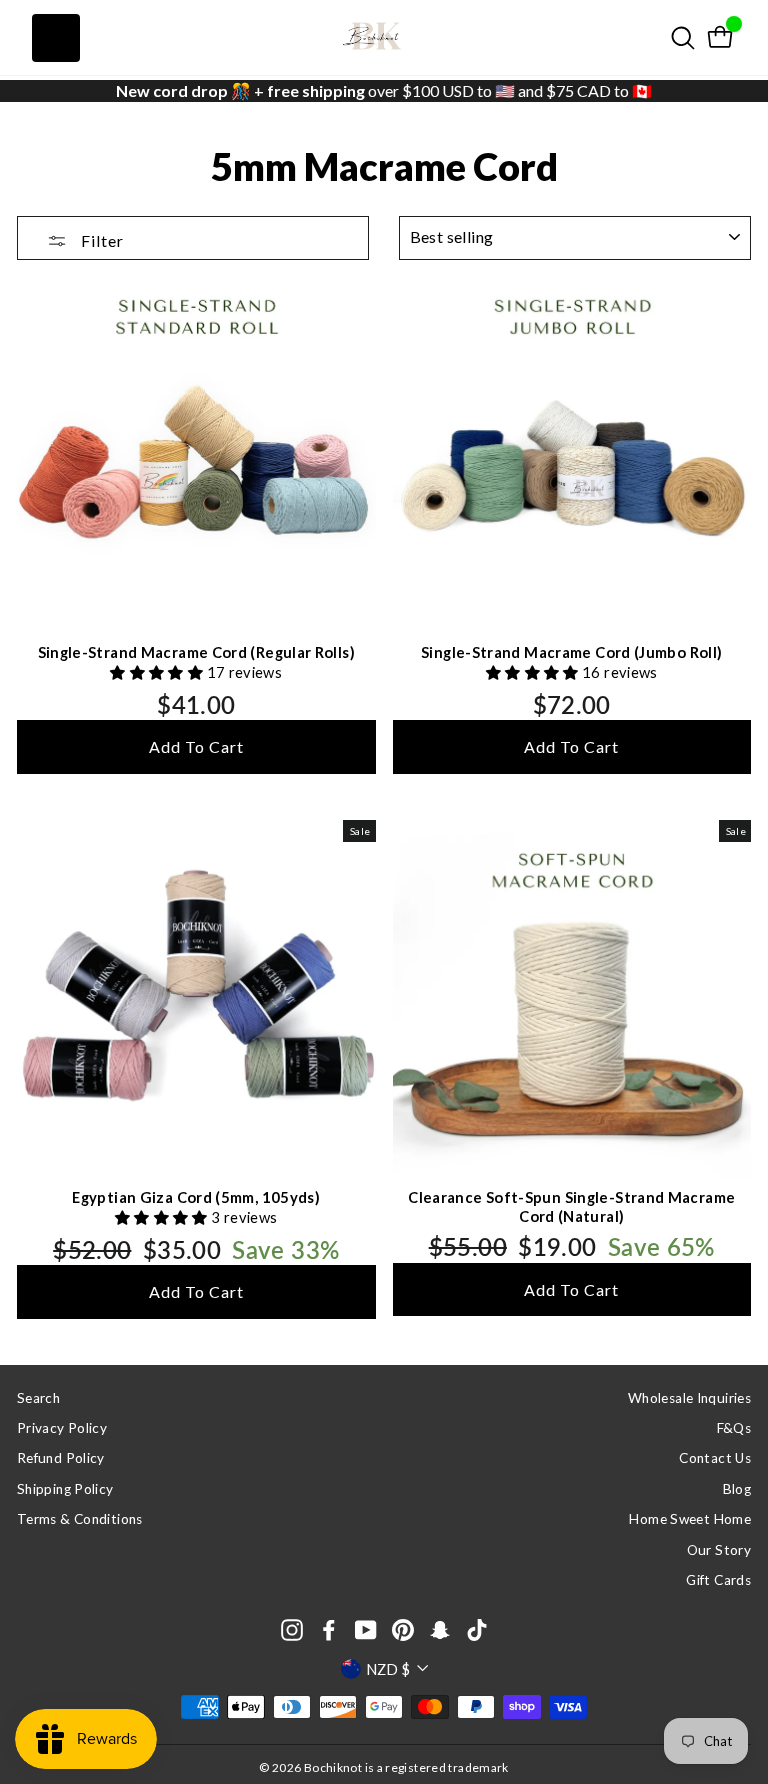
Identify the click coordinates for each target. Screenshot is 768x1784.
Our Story (719, 1550)
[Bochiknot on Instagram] (292, 1629)
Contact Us (715, 1458)
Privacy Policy (62, 1428)
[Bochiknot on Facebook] (329, 1629)
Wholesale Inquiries (689, 1398)
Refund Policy (61, 1458)
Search (38, 1398)
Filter (100, 240)
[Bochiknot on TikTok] (477, 1629)
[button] (158, 672)
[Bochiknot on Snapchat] (440, 1629)
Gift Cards (718, 1580)
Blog (737, 1489)
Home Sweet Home (690, 1519)
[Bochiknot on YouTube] (366, 1629)
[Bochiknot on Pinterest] (403, 1629)
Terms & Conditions (80, 1519)
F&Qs (734, 1428)
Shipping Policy (65, 1489)
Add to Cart (196, 746)
